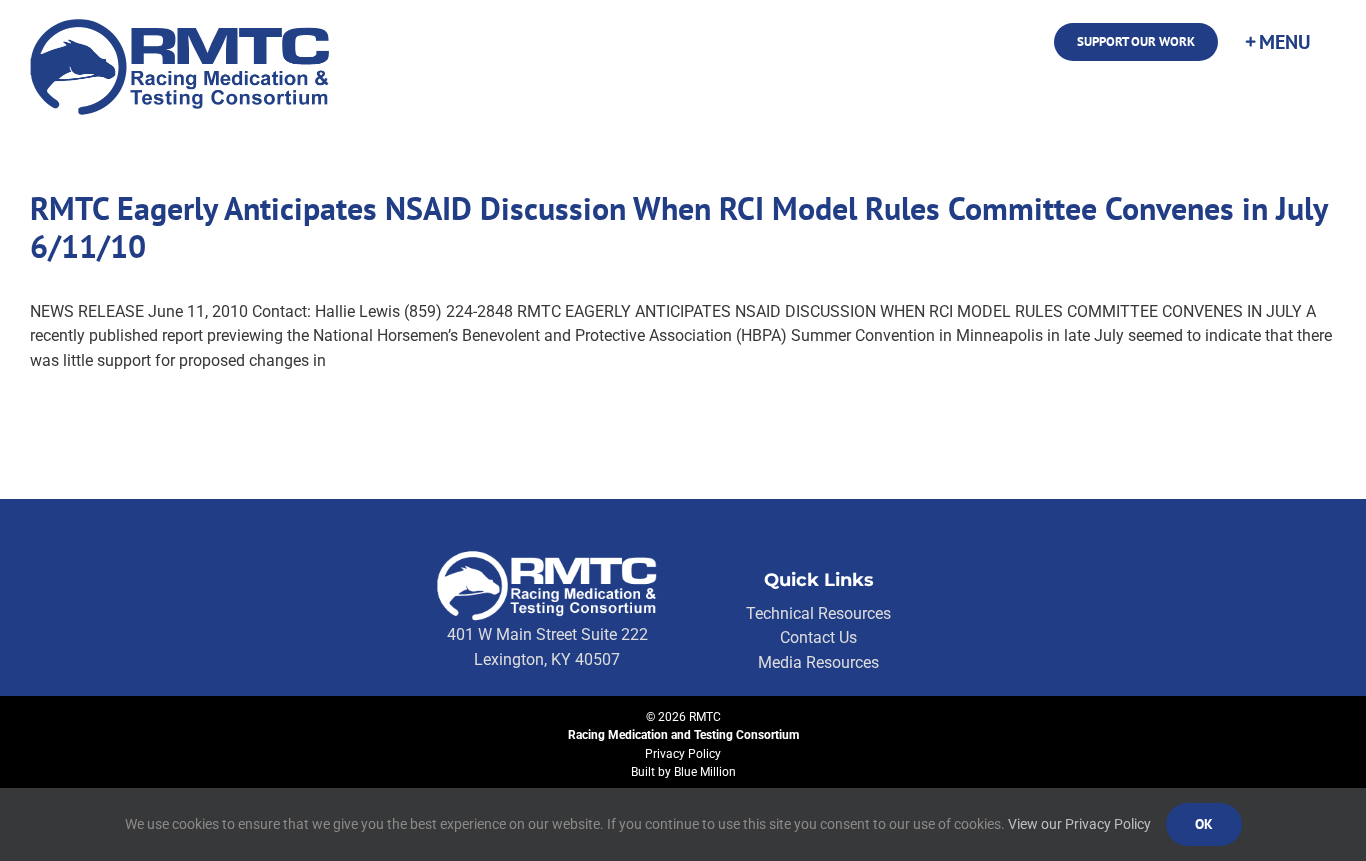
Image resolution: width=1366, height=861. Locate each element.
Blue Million (705, 772)
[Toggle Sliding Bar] (1277, 42)
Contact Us (818, 637)
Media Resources (818, 662)
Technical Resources (818, 613)
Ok (1204, 824)
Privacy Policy (683, 754)
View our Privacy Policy (1079, 824)
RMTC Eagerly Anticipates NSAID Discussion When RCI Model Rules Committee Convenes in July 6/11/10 (678, 227)
